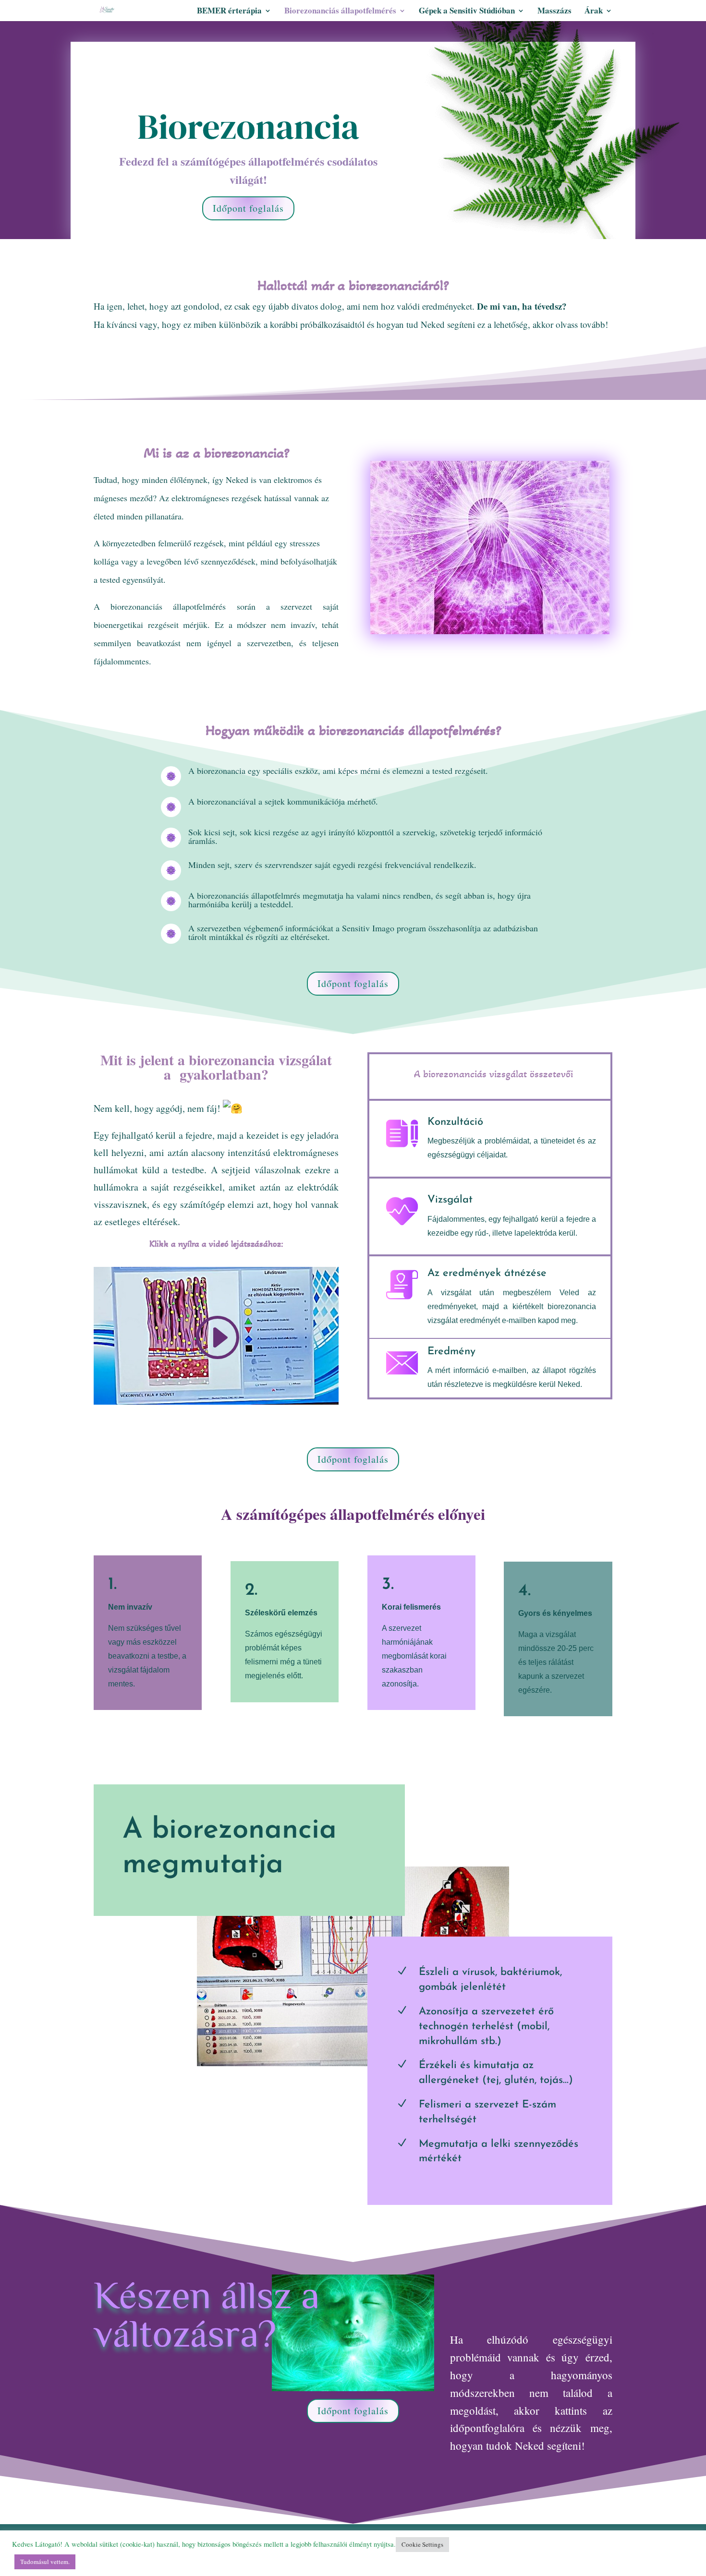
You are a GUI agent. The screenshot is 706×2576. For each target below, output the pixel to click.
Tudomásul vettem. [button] (45, 2562)
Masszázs (554, 12)
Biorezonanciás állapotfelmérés (340, 12)
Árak (594, 12)
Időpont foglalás (248, 208)
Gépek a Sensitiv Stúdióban (467, 12)
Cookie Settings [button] (422, 2544)
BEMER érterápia (229, 12)
